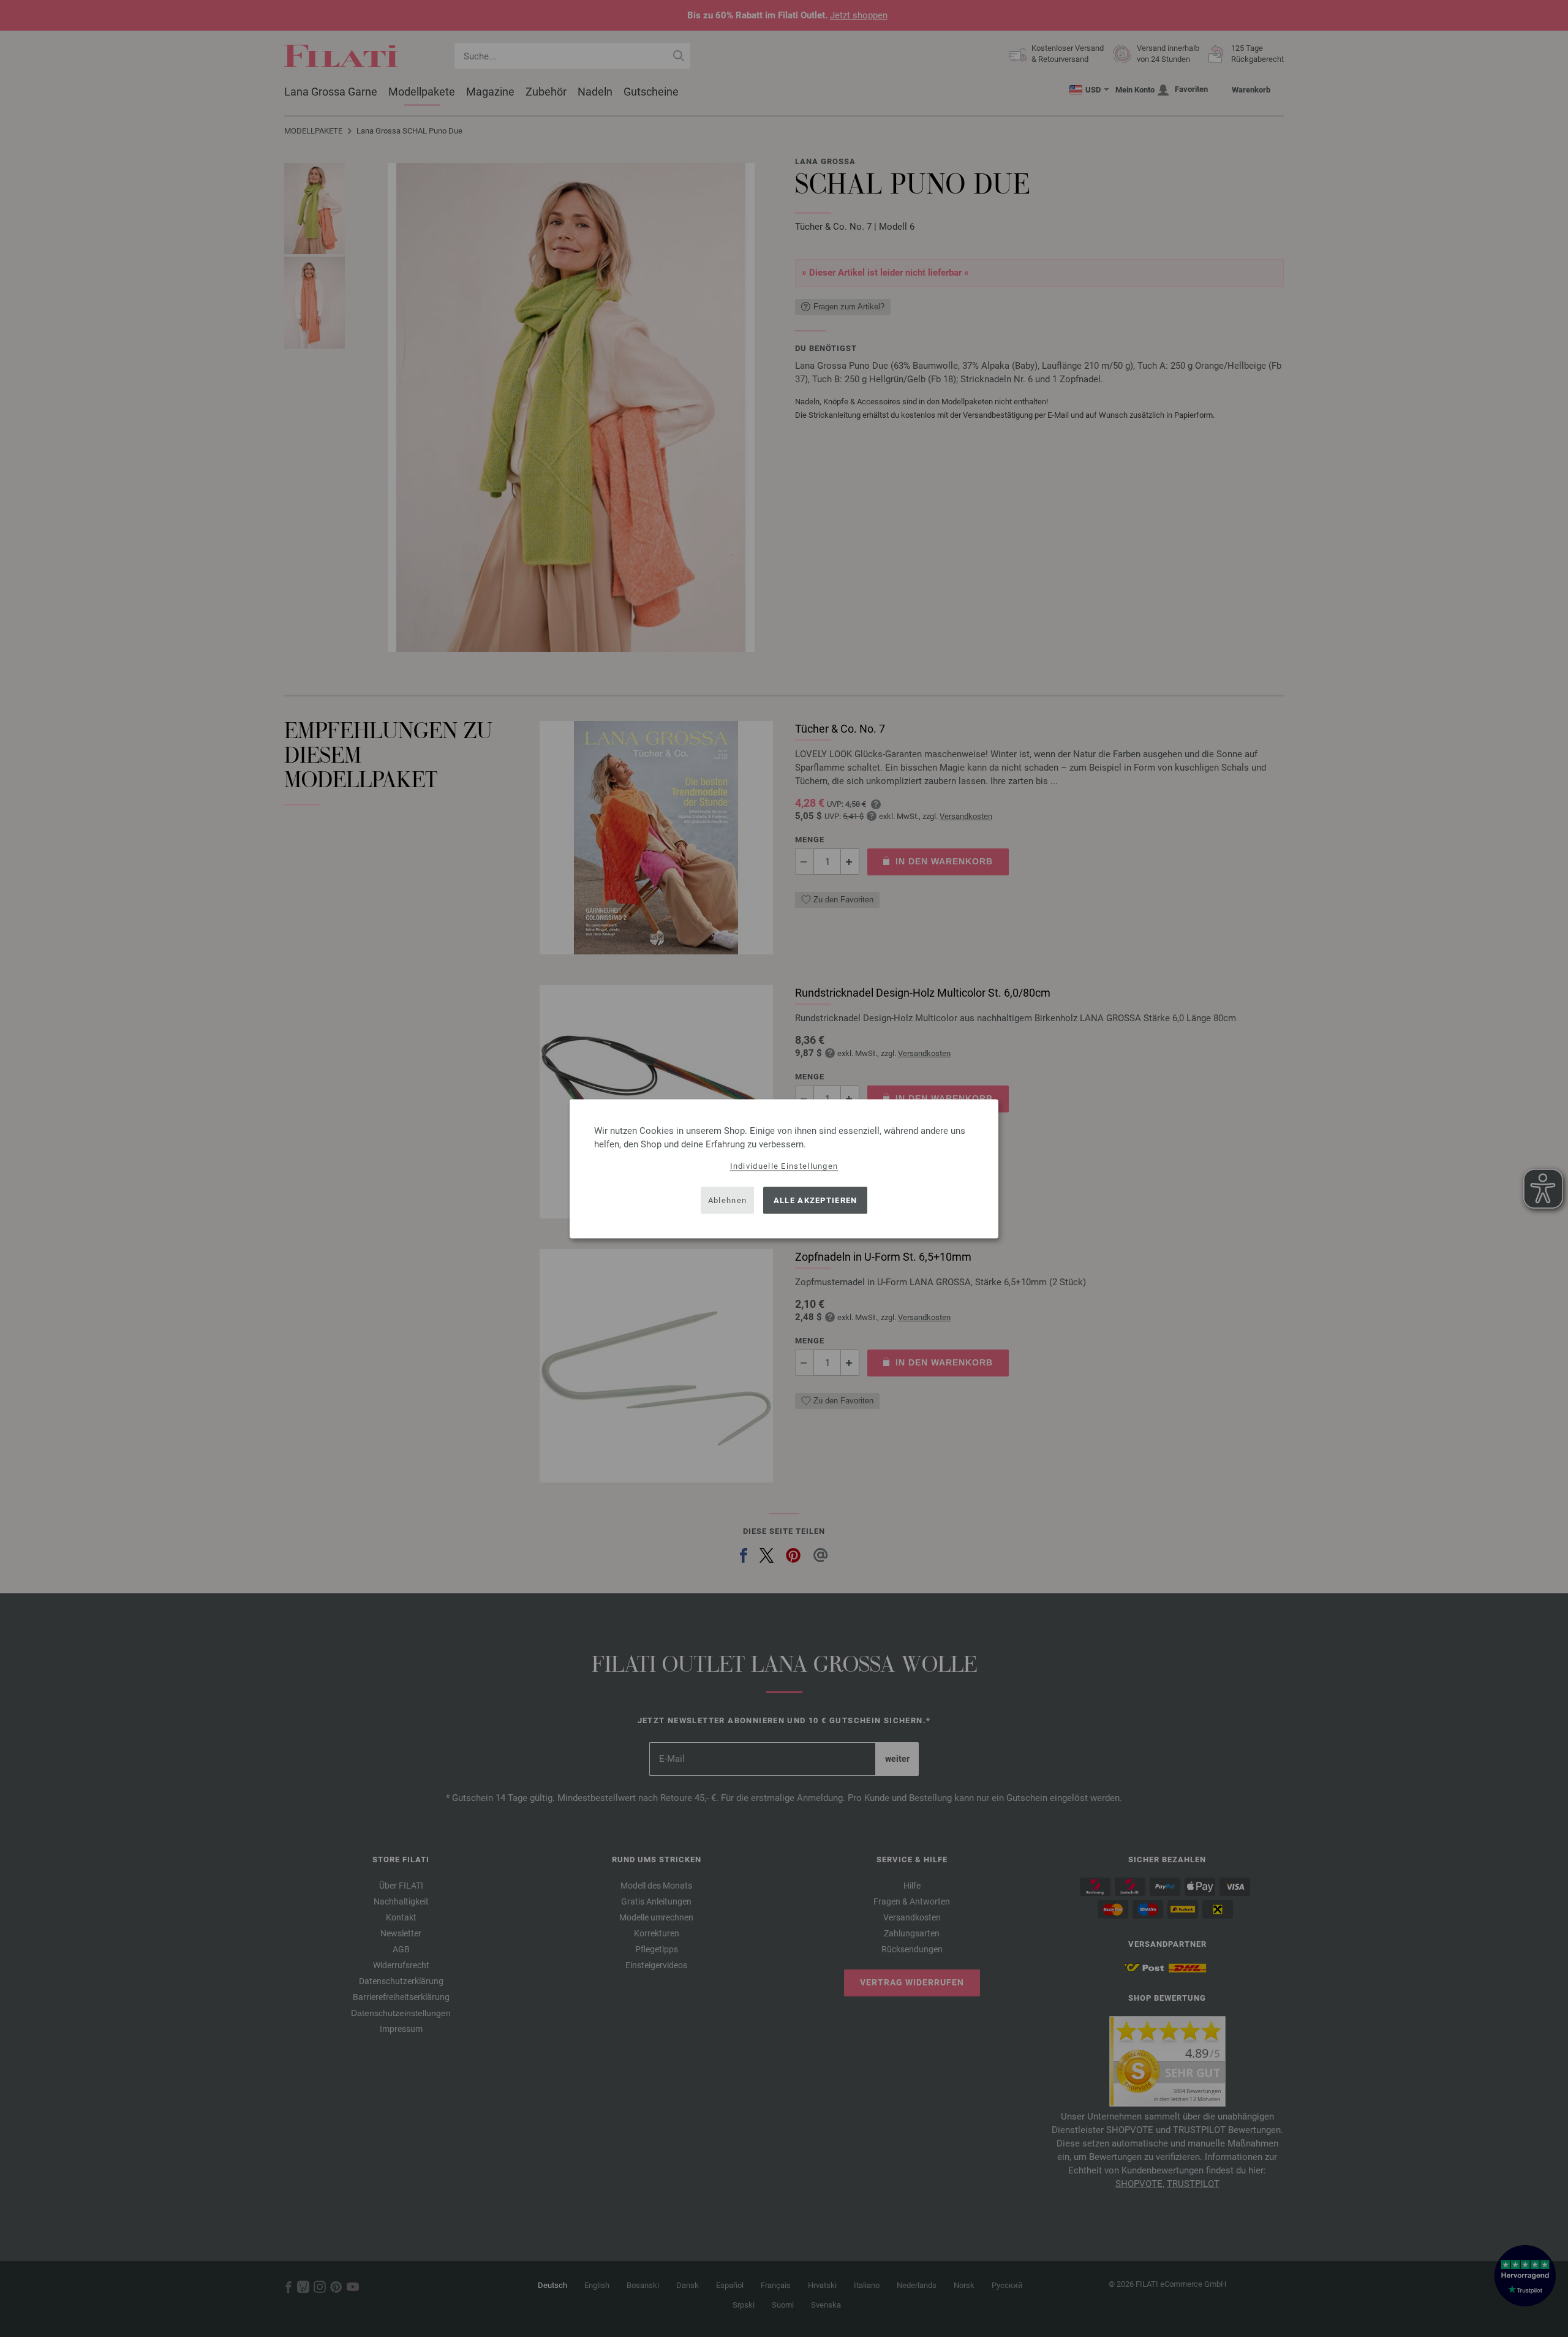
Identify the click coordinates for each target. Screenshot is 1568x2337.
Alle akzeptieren (816, 1200)
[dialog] (784, 1168)
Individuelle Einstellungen (784, 1165)
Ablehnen (727, 1200)
